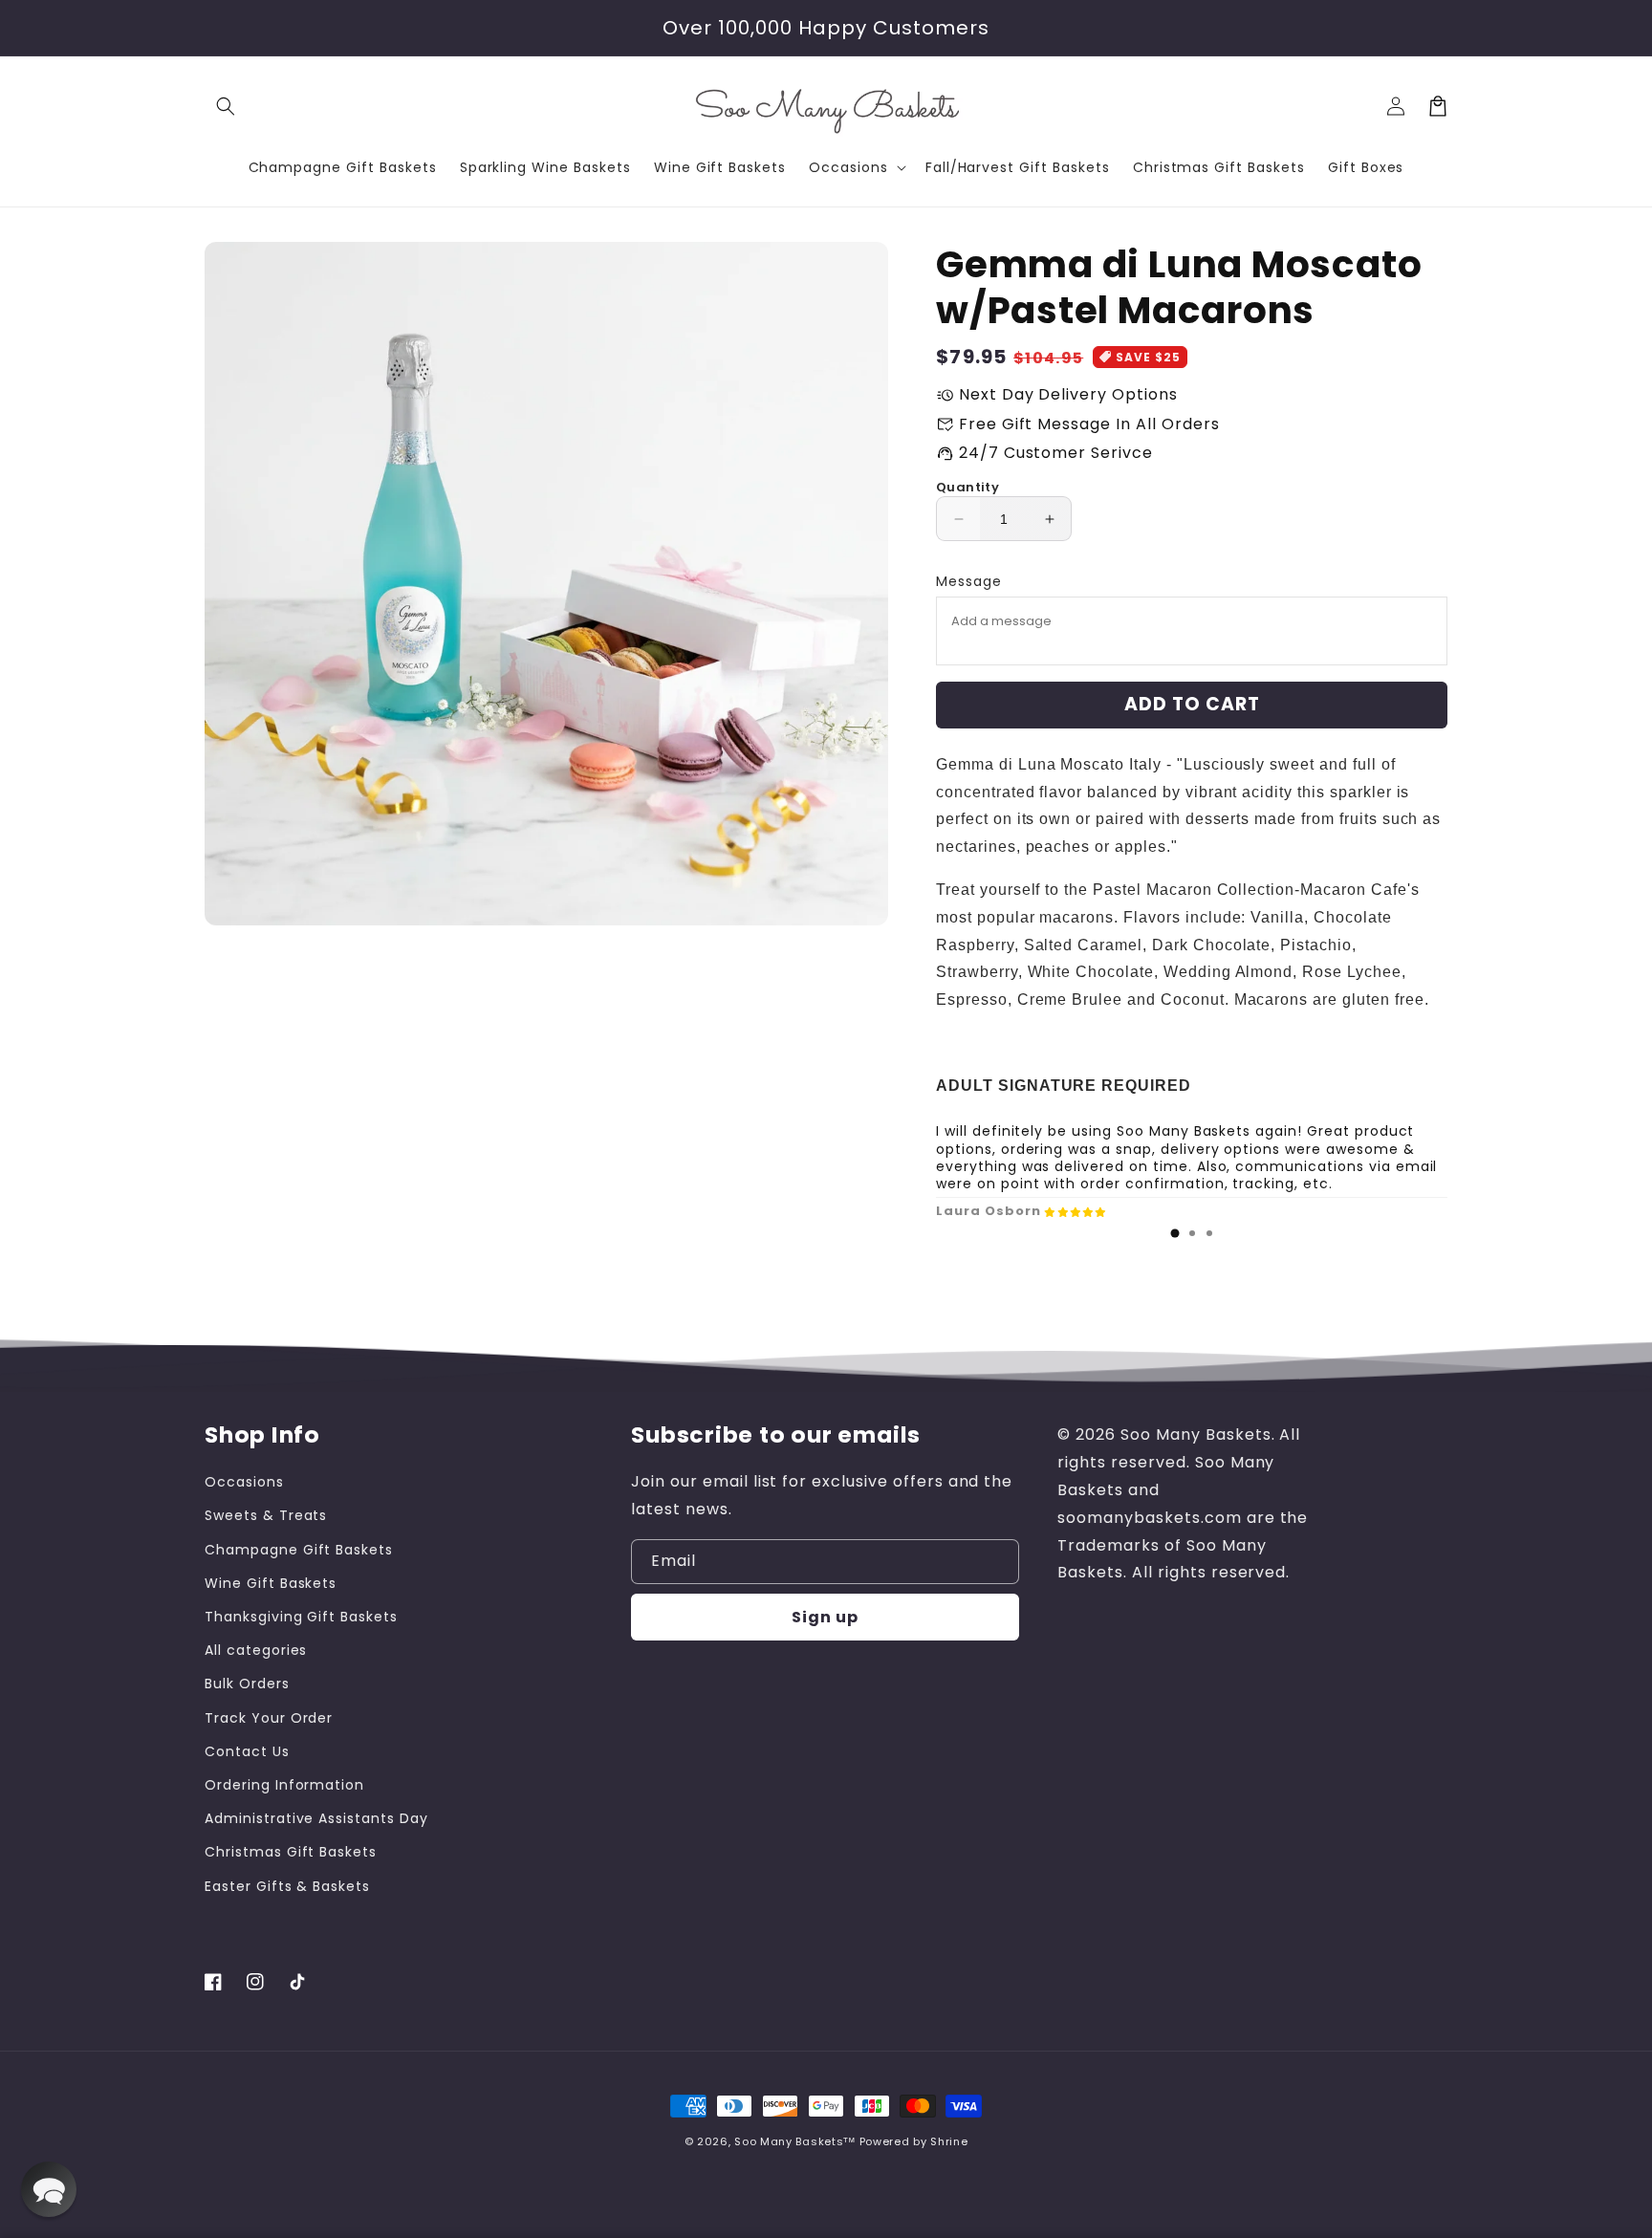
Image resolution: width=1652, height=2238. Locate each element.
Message (969, 581)
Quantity (967, 487)
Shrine (949, 2141)
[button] (226, 106)
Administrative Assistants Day (316, 1818)
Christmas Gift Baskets (291, 1852)
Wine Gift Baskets (271, 1583)
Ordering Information (284, 1785)
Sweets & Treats (266, 1515)
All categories (256, 1650)
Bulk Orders (247, 1684)
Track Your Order (269, 1718)
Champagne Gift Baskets (299, 1550)
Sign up (825, 1617)
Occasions (244, 1482)
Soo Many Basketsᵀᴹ (795, 2141)
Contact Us (247, 1751)
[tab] (1175, 1233)
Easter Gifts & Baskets (287, 1886)
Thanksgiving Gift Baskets (301, 1617)
